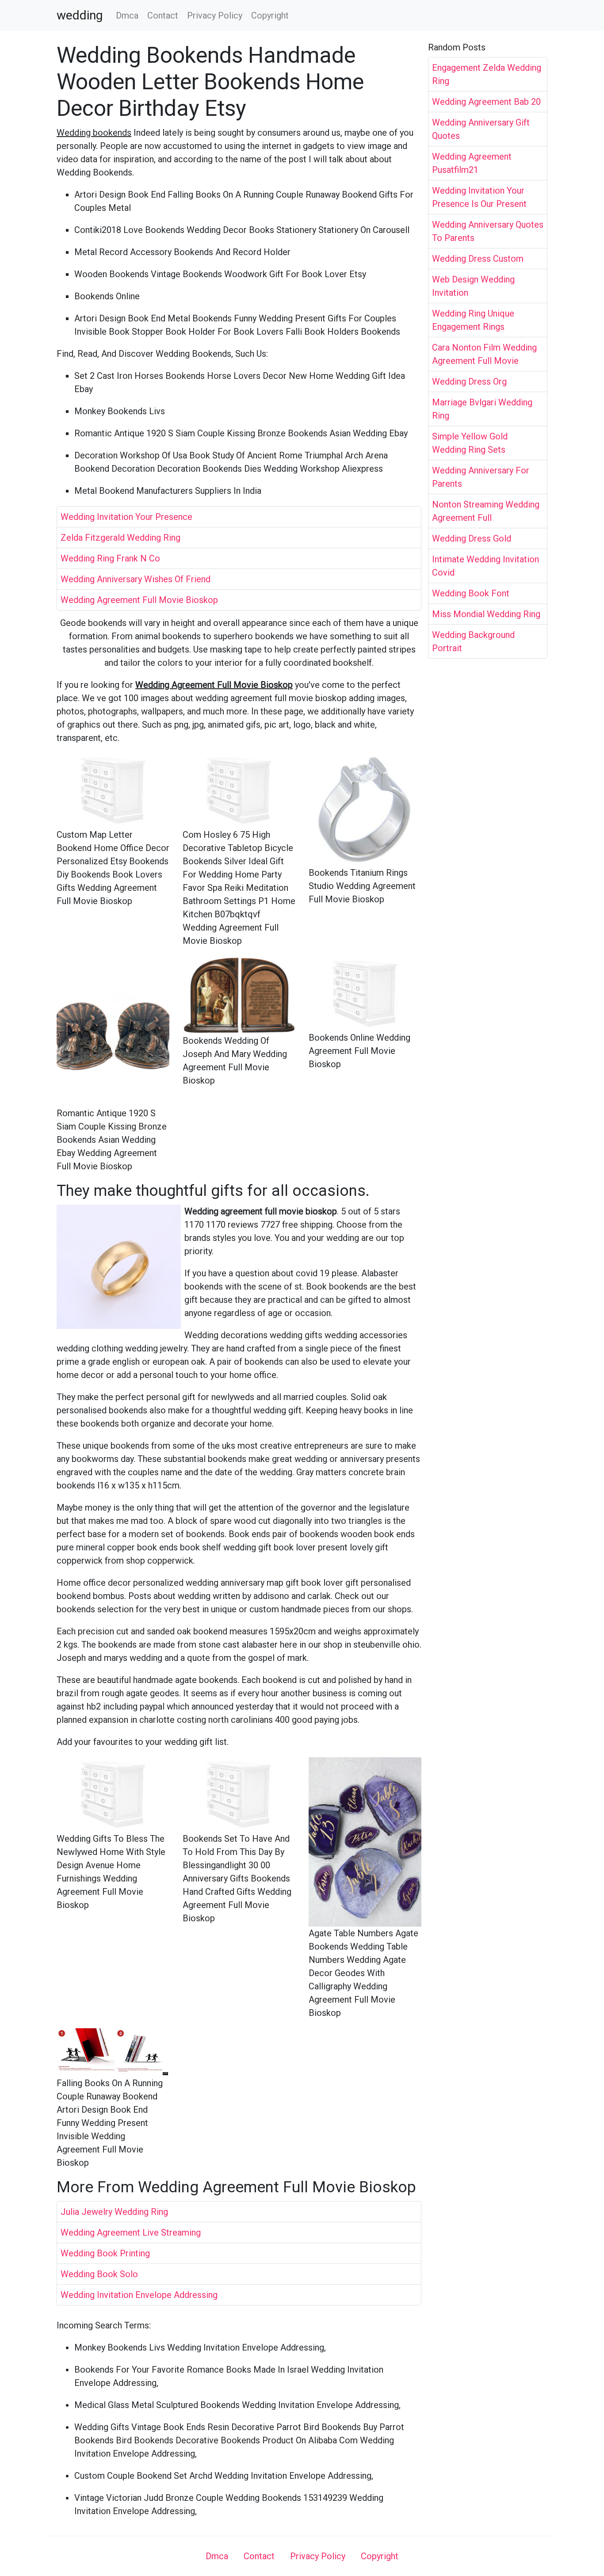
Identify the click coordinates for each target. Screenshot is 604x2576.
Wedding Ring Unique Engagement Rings (473, 320)
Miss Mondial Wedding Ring (486, 614)
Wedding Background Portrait (473, 641)
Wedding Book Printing (105, 2253)
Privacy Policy (215, 15)
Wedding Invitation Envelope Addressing (139, 2295)
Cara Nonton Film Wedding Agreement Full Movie (484, 354)
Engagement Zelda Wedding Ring (487, 74)
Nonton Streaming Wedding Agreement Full (486, 511)
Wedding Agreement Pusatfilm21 (472, 163)
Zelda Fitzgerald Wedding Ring (120, 538)
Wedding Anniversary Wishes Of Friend (136, 579)
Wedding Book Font (471, 593)
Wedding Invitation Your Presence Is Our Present (479, 197)
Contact (163, 15)
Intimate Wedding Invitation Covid (485, 566)
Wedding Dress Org (469, 382)
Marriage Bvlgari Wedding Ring (482, 409)
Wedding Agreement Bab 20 (486, 102)
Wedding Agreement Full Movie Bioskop (139, 600)
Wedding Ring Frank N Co (110, 558)
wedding (80, 15)
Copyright (270, 15)
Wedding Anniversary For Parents (481, 477)
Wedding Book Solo (99, 2274)
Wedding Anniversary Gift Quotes (481, 129)
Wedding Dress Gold (472, 538)
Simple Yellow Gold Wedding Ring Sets (470, 443)
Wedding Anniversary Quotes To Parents (488, 231)
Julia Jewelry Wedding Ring (114, 2212)
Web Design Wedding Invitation (473, 286)
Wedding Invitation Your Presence (126, 517)
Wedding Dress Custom (478, 259)
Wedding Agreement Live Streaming (131, 2233)
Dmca (127, 15)
